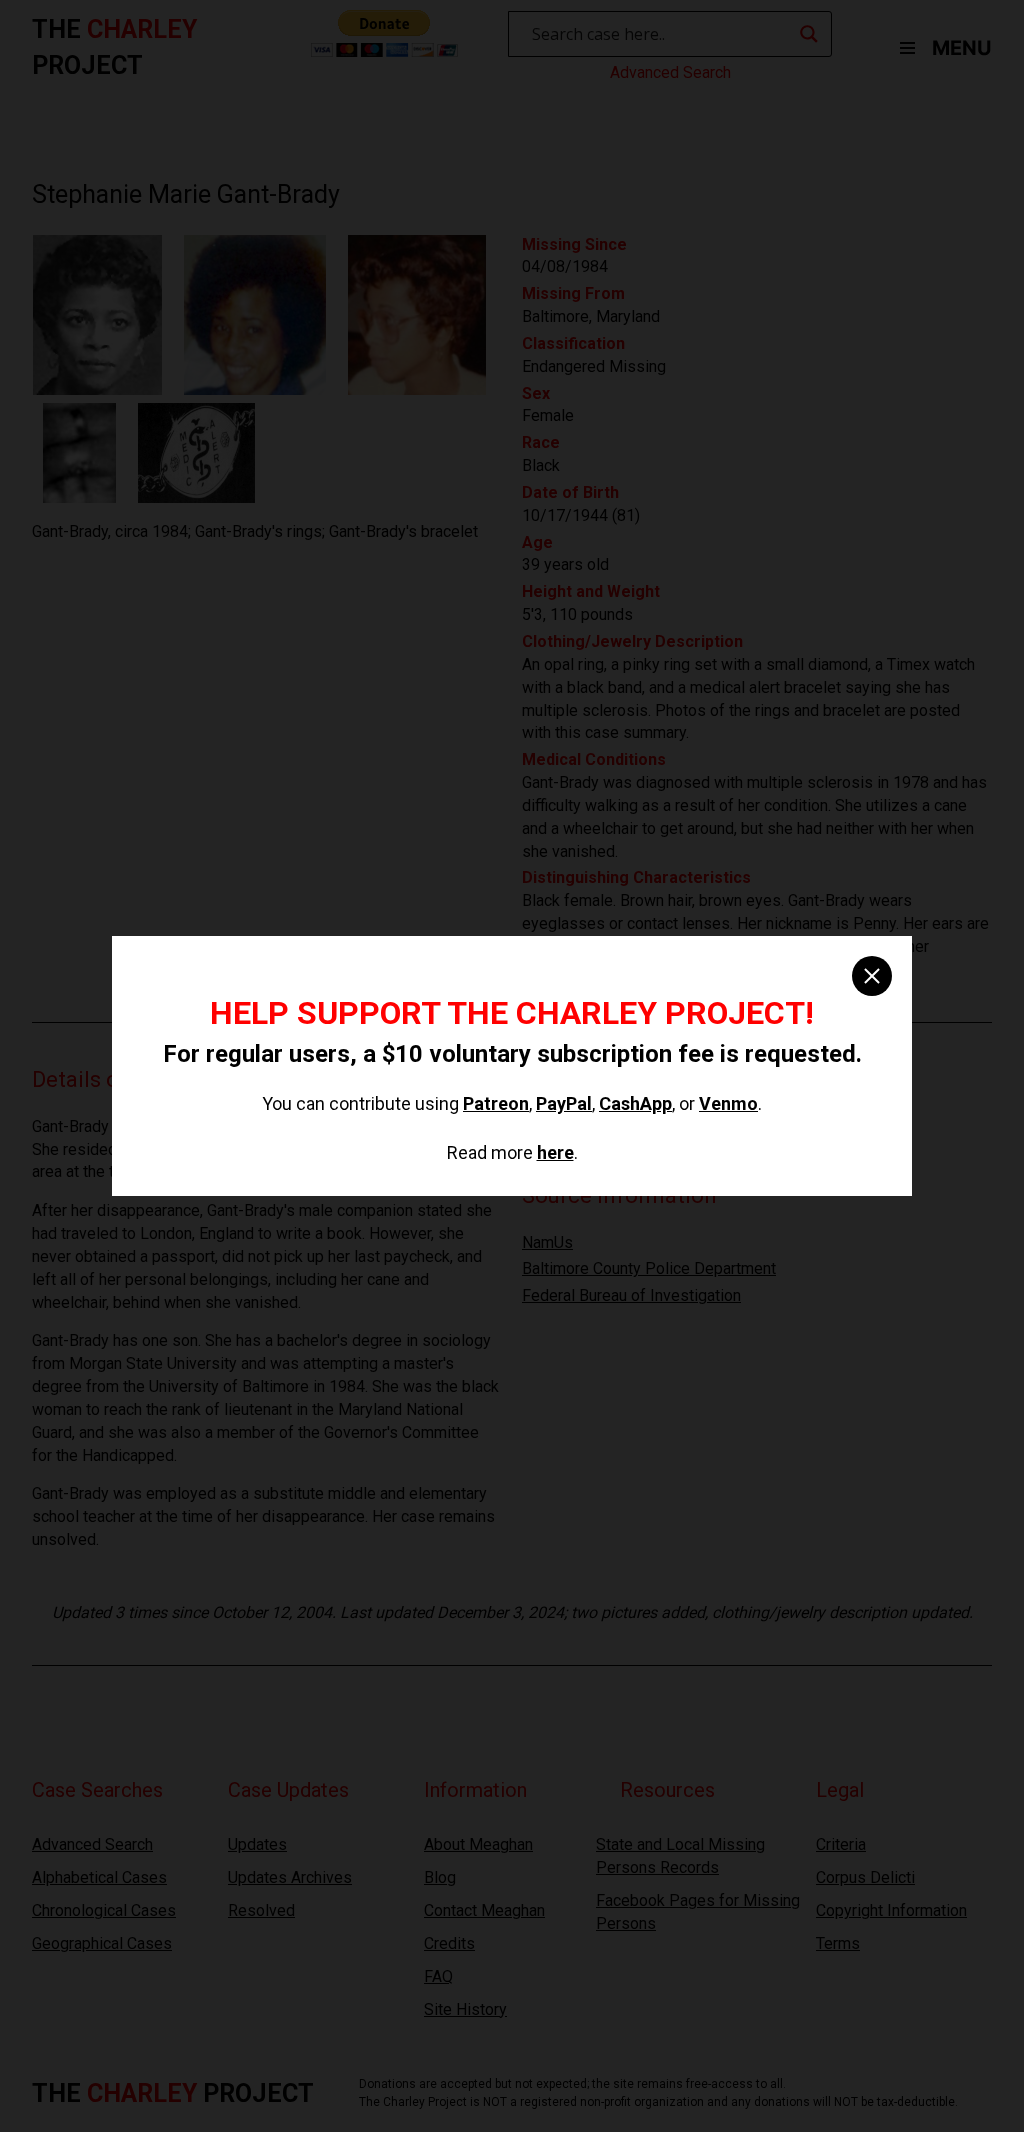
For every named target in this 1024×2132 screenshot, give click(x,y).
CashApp (635, 1103)
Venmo (728, 1103)
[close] (872, 976)
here (555, 1152)
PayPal (564, 1103)
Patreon (496, 1103)
